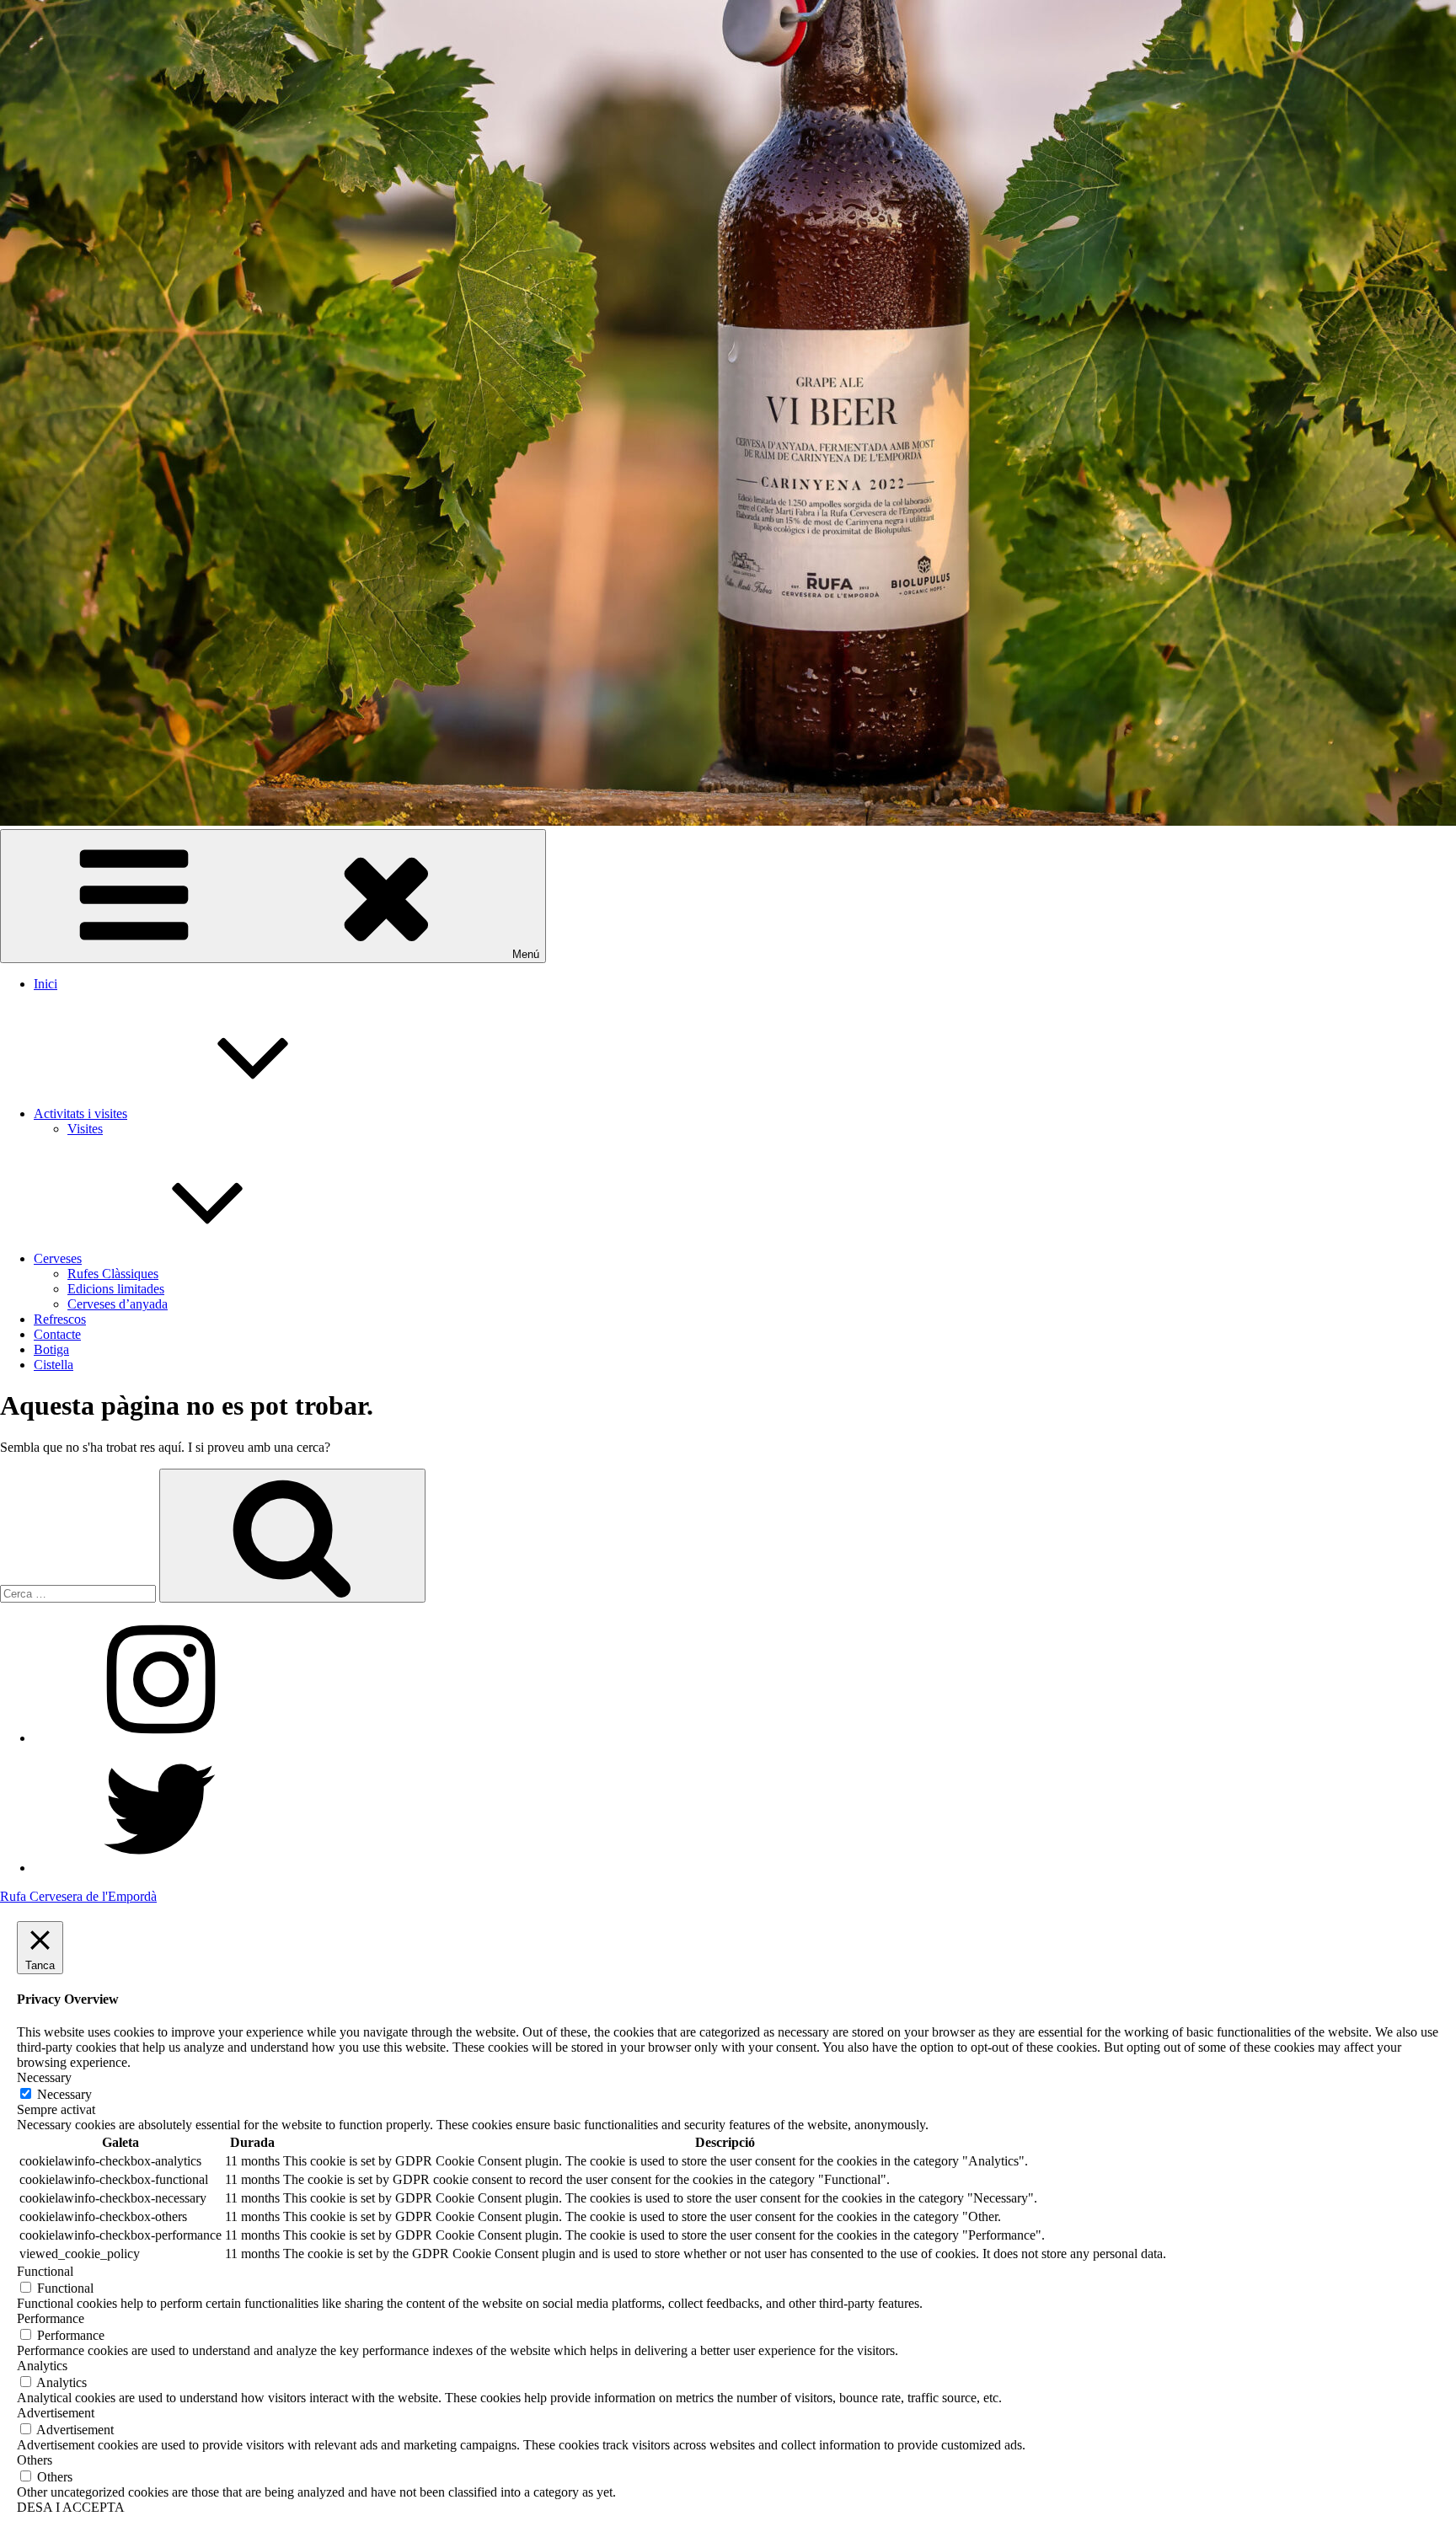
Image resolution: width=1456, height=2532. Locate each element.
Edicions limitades (116, 1289)
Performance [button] (51, 2318)
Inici (45, 984)
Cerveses (58, 1258)
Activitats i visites (80, 1113)
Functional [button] (45, 2271)
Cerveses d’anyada (118, 1304)
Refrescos (60, 1319)
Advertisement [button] (56, 2413)
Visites (85, 1129)
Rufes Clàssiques (113, 1274)
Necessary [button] (44, 2077)
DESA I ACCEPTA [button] (71, 2507)
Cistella (54, 1365)
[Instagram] (160, 1738)
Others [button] (35, 2460)
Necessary (64, 2094)
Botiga (51, 1349)
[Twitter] (160, 1868)
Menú (526, 954)
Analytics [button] (42, 2366)
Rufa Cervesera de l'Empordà (78, 1896)
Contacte (57, 1334)
